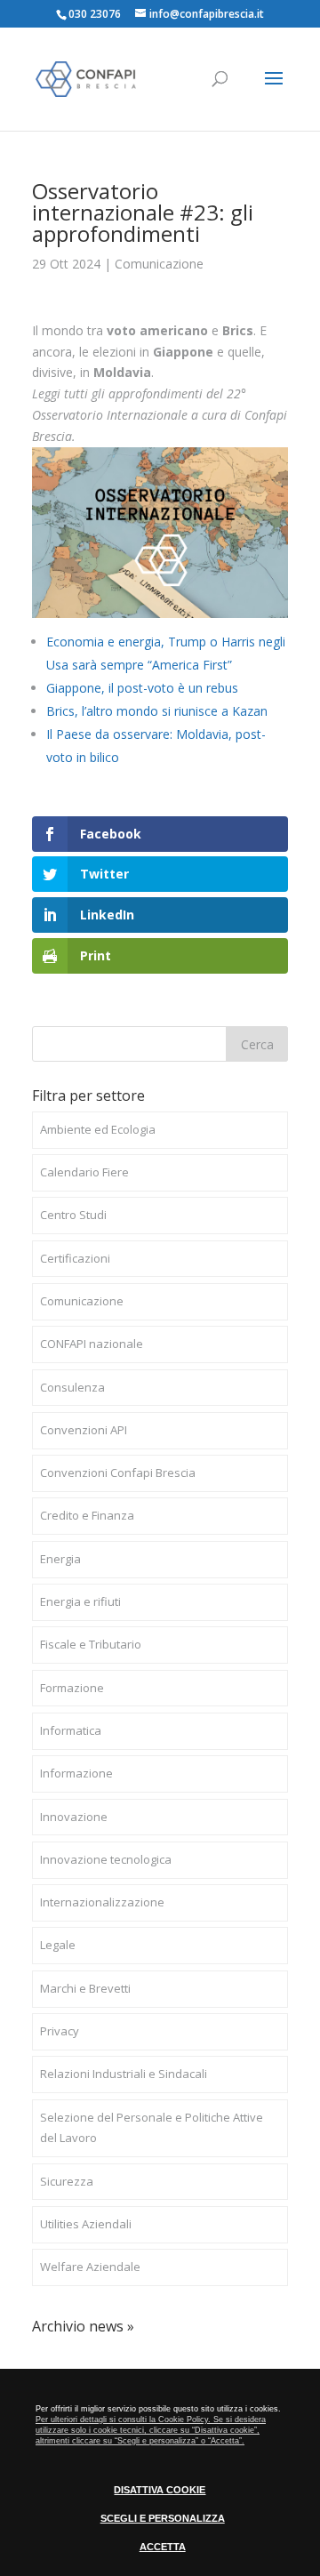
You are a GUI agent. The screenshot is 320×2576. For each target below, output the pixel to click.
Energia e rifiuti (80, 1601)
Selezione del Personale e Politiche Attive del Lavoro (152, 2128)
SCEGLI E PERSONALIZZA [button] (163, 2518)
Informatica (71, 1730)
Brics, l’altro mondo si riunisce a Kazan (157, 711)
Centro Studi (73, 1215)
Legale (58, 1945)
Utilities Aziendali (86, 2224)
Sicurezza (67, 2181)
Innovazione (74, 1817)
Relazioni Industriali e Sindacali (124, 2074)
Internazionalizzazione (102, 1902)
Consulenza (72, 1387)
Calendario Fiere (84, 1172)
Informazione (76, 1773)
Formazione (72, 1688)
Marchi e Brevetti (85, 1988)
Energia (60, 1559)
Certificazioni (75, 1258)
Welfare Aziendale (90, 2267)
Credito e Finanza (87, 1515)
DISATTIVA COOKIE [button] (160, 2490)
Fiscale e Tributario (91, 1644)
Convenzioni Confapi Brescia (118, 1473)
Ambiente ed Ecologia (98, 1129)
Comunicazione (159, 264)
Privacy (60, 2031)
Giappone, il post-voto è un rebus (142, 688)
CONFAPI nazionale (92, 1344)
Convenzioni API (84, 1430)
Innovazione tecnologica (106, 1859)
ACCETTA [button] (163, 2547)
